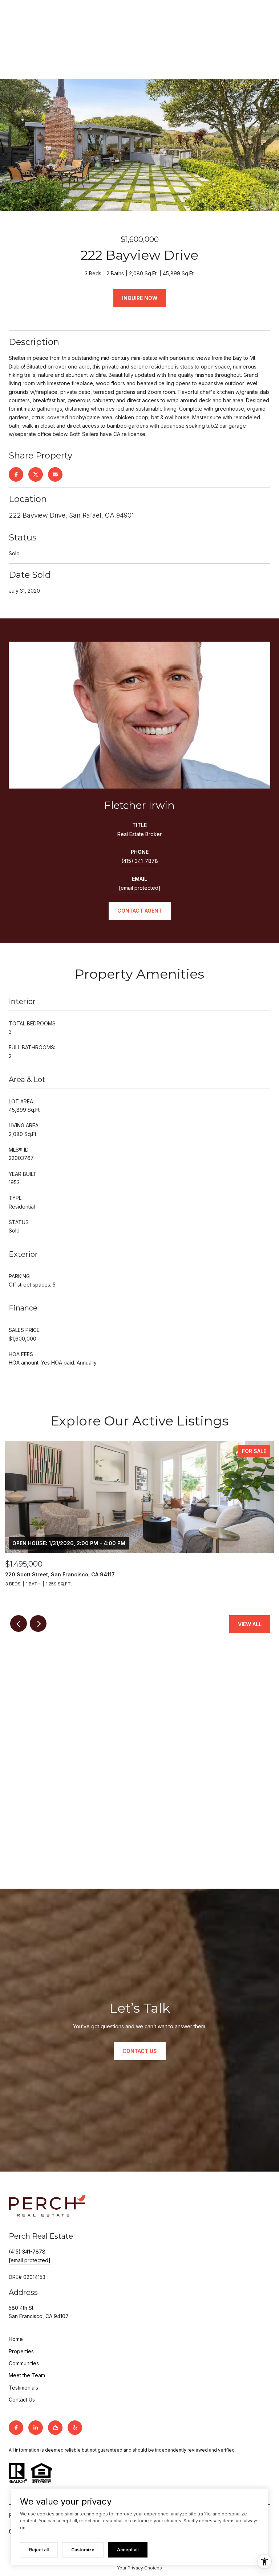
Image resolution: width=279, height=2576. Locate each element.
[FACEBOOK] (16, 2428)
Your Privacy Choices (139, 2568)
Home (16, 2339)
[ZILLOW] (55, 2428)
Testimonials (23, 2388)
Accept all (128, 2550)
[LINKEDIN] (36, 2428)
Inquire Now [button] (140, 298)
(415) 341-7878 (140, 861)
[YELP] (75, 2428)
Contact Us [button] (140, 2051)
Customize (83, 2550)
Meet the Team (27, 2375)
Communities (24, 2363)
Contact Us (22, 2400)
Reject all (39, 2550)
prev (19, 1624)
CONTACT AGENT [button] (140, 911)
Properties (21, 2351)
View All (250, 1624)
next (38, 1624)
